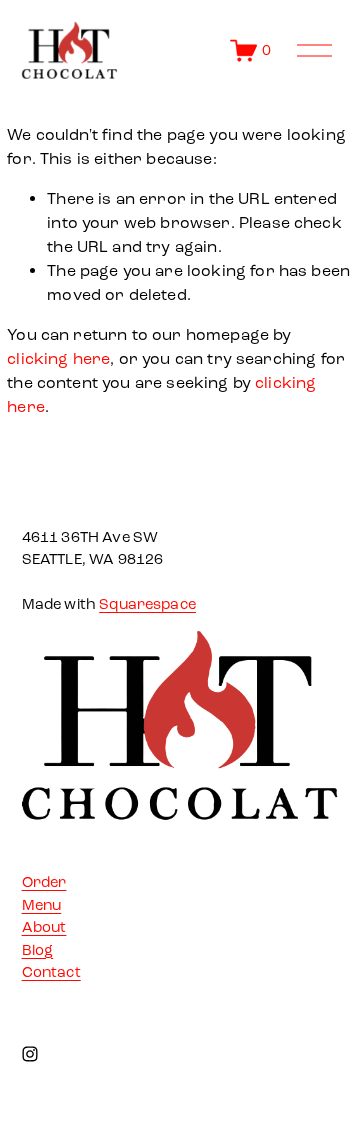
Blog (38, 950)
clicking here (58, 358)
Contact (51, 972)
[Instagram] (30, 1054)
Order (44, 882)
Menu (42, 905)
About (44, 927)
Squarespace (147, 604)
